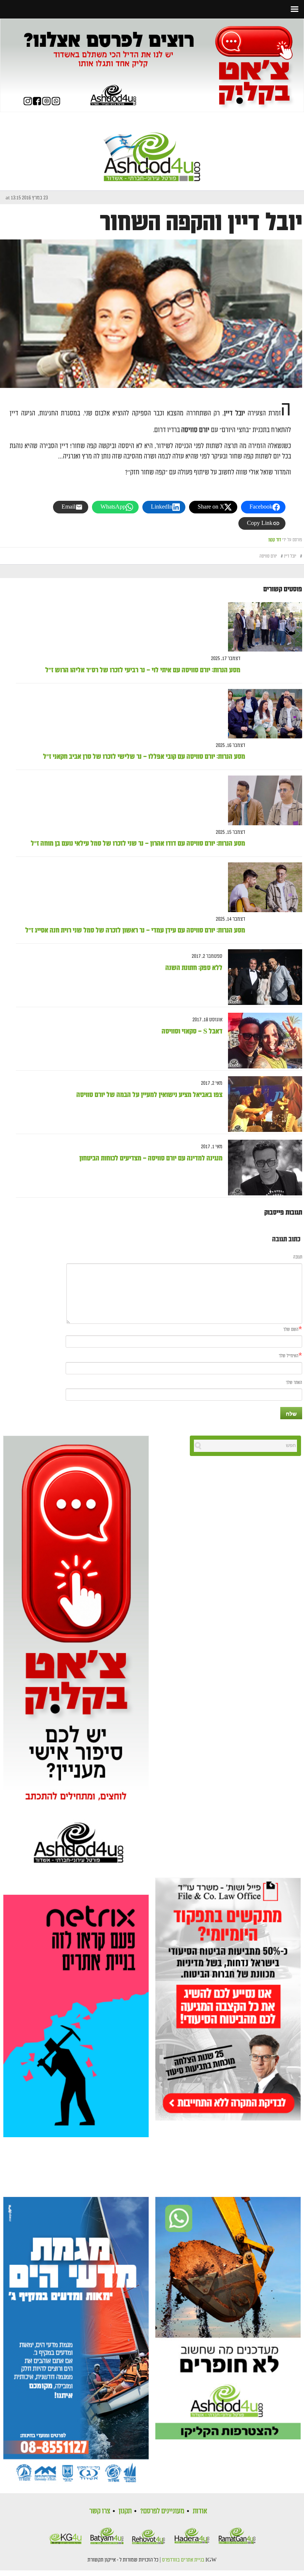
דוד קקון (275, 540)
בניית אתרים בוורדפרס (183, 2560)
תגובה (298, 1257)
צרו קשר (100, 2511)
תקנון (125, 2511)
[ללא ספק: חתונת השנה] (262, 977)
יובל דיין (290, 556)
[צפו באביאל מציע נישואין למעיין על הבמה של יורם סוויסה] (262, 1104)
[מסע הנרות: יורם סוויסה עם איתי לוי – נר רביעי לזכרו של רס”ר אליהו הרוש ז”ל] (262, 627)
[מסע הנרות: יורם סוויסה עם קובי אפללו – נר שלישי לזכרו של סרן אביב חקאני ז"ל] (262, 714)
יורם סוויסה (268, 556)
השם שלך (291, 1330)
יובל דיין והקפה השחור (201, 223)
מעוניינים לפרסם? (162, 2511)
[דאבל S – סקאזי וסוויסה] (262, 1041)
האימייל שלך (289, 1356)
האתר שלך (294, 1383)
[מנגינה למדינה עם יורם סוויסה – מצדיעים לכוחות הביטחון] (262, 1168)
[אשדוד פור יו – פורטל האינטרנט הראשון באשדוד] (152, 151)
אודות (200, 2511)
